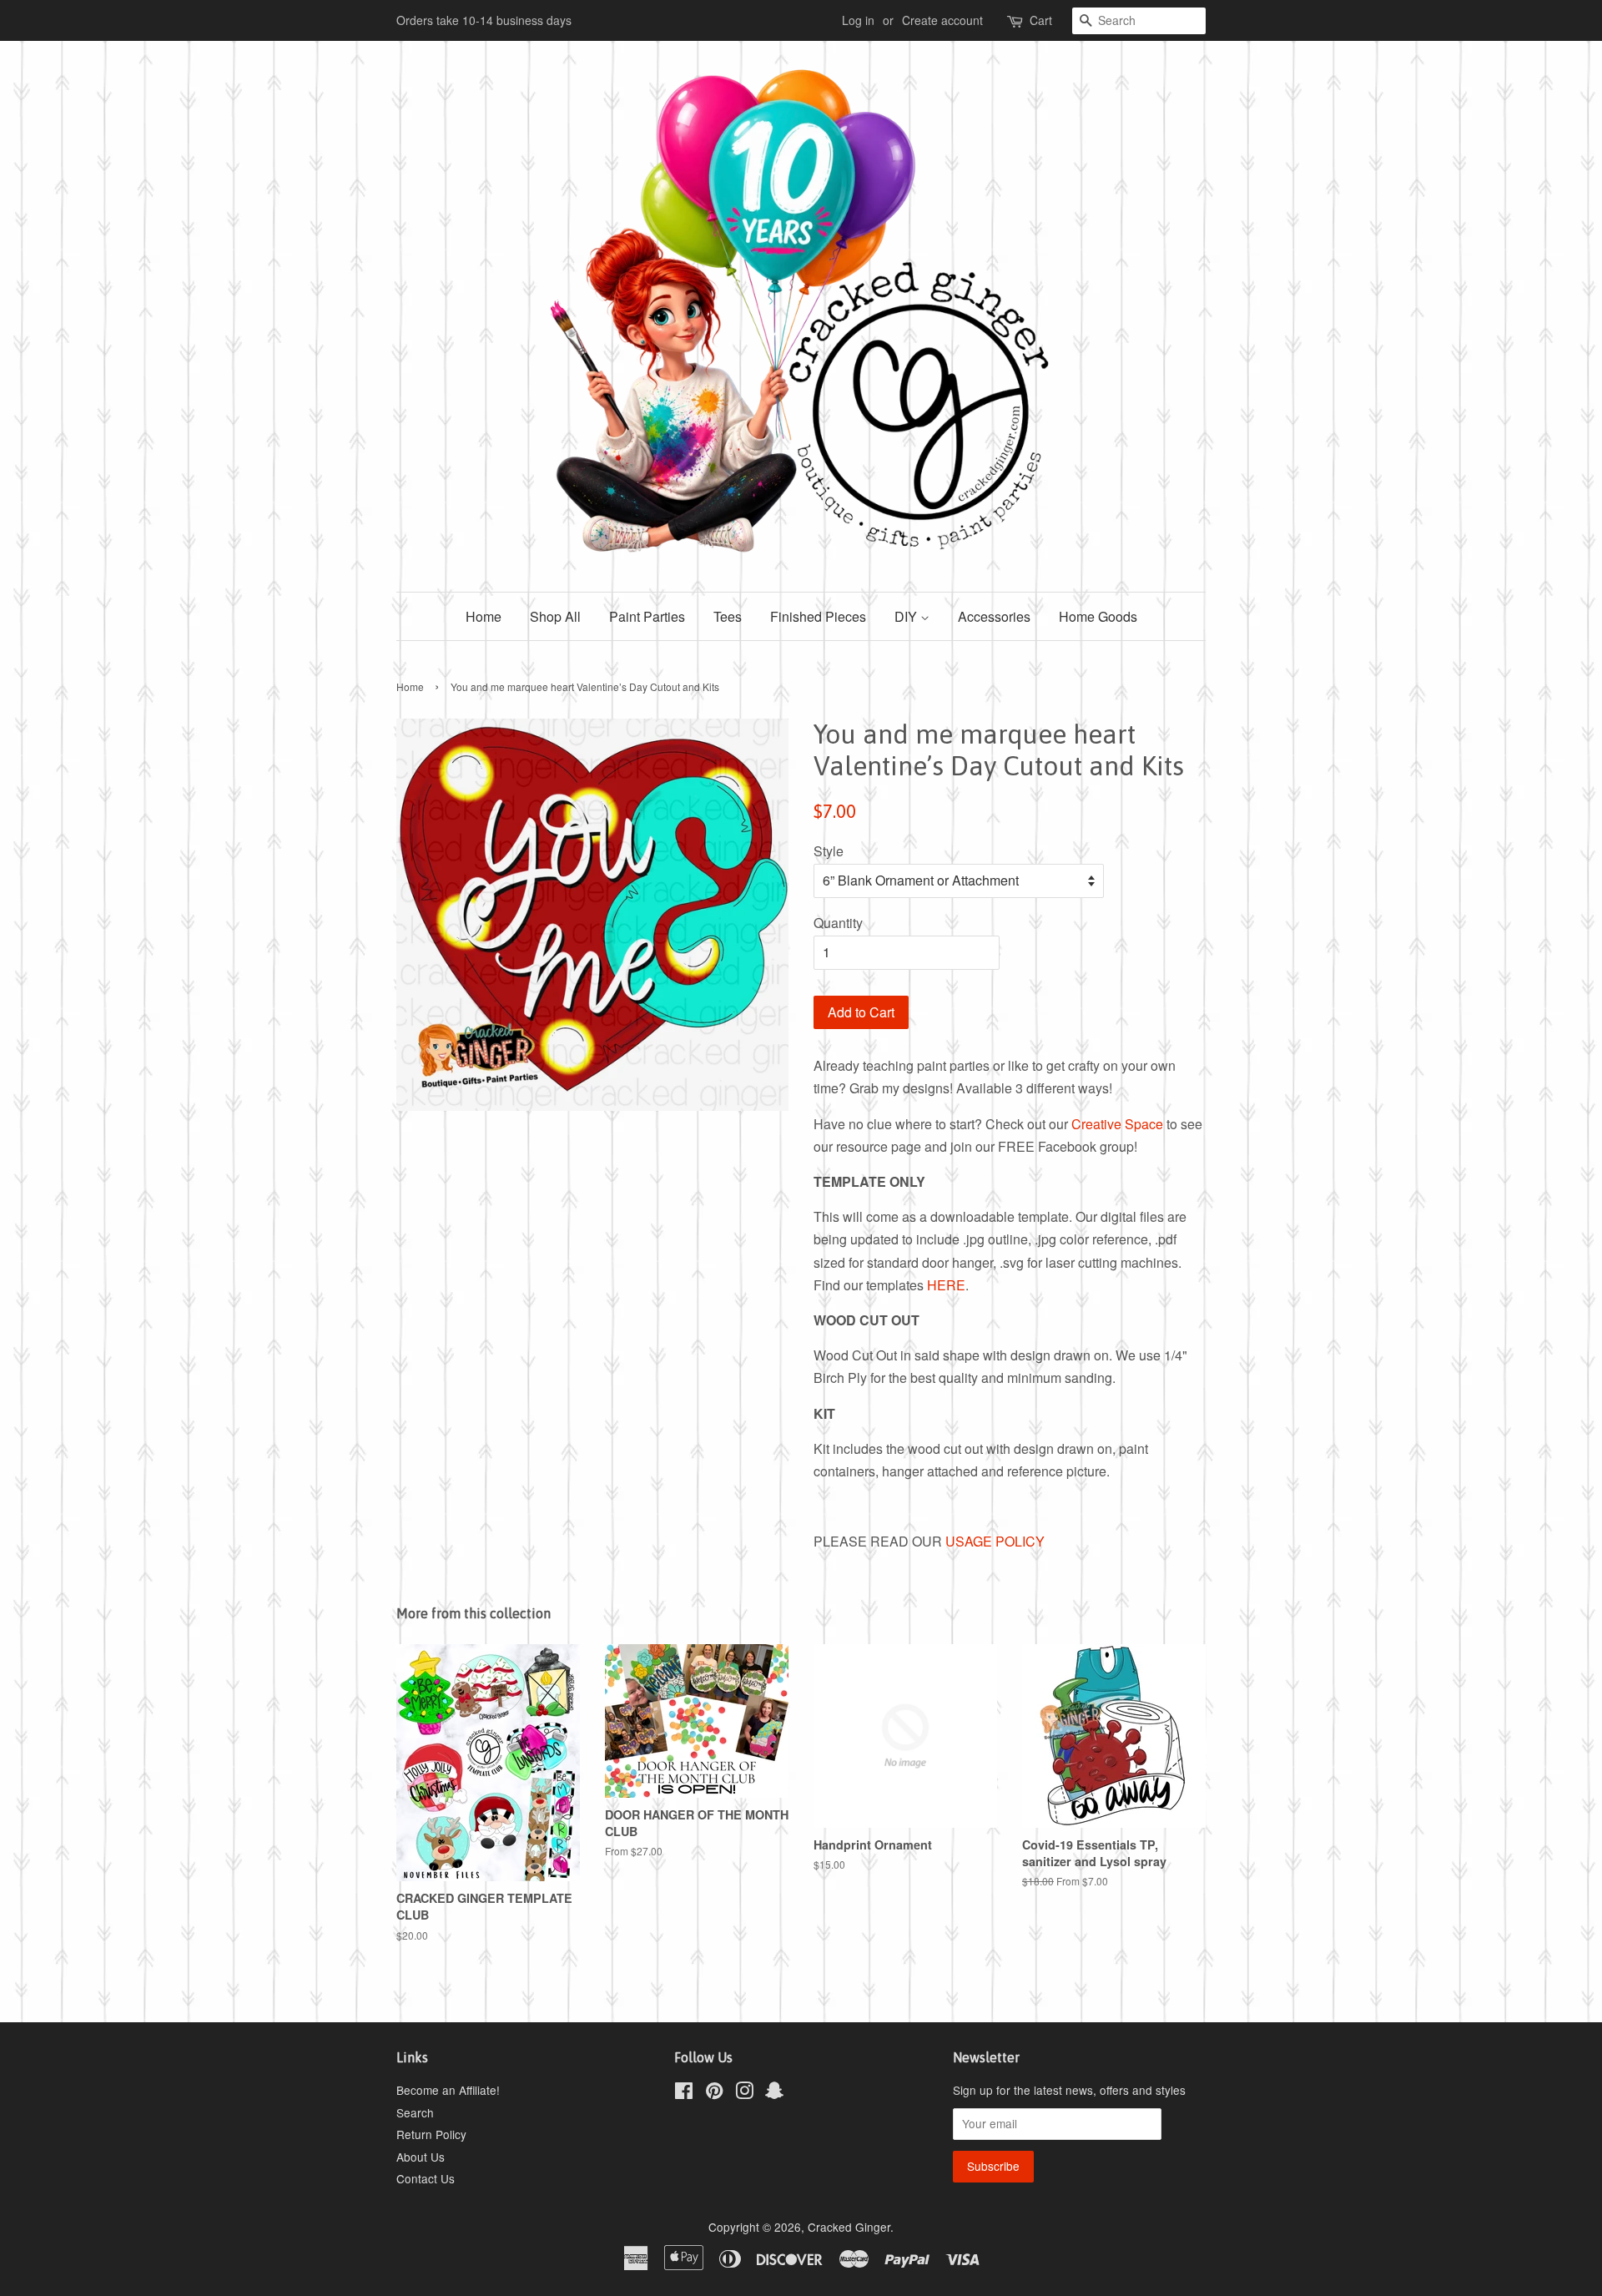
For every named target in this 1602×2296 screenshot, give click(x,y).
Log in (858, 20)
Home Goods (1098, 616)
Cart (1041, 20)
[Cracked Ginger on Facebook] (684, 2093)
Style (829, 851)
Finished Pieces (818, 616)
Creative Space (1117, 1124)
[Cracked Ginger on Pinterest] (714, 2093)
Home (484, 616)
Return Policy (431, 2134)
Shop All (555, 616)
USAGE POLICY (995, 1541)
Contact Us (426, 2178)
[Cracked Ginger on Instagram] (744, 2093)
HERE (946, 1285)
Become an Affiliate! (448, 2090)
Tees (728, 616)
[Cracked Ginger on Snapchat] (774, 2093)
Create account (942, 20)
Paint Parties (647, 616)
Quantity (838, 923)
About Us (421, 2157)
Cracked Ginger (849, 2227)
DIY (907, 616)
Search (415, 2112)
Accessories (994, 616)
